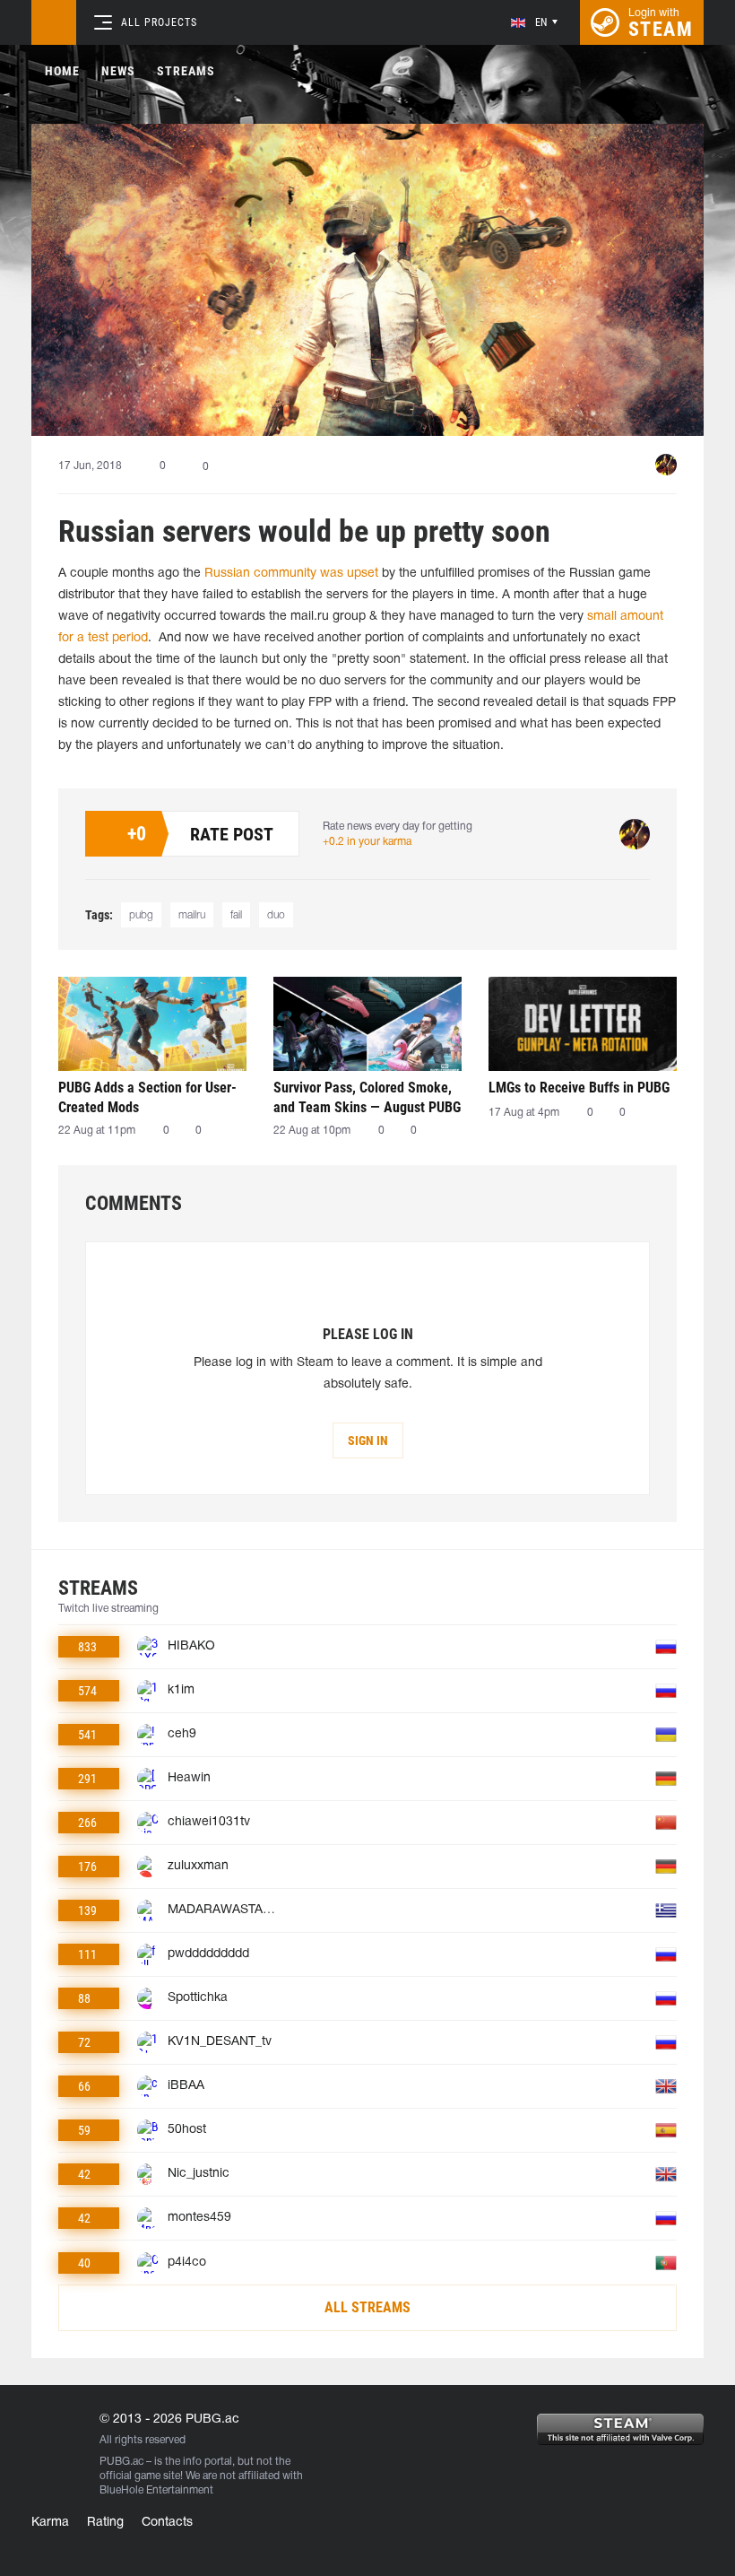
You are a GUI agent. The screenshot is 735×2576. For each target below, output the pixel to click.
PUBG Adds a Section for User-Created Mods (147, 1097)
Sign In (368, 1440)
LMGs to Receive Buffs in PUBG (579, 1088)
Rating (105, 2523)
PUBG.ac (121, 2462)
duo (276, 915)
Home (62, 71)
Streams (186, 71)
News (118, 71)
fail (236, 915)
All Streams (367, 2307)
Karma (50, 2523)
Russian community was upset (291, 574)
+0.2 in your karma (367, 842)
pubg (141, 915)
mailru (192, 915)
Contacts (167, 2523)
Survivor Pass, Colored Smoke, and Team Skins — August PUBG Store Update (367, 1097)
